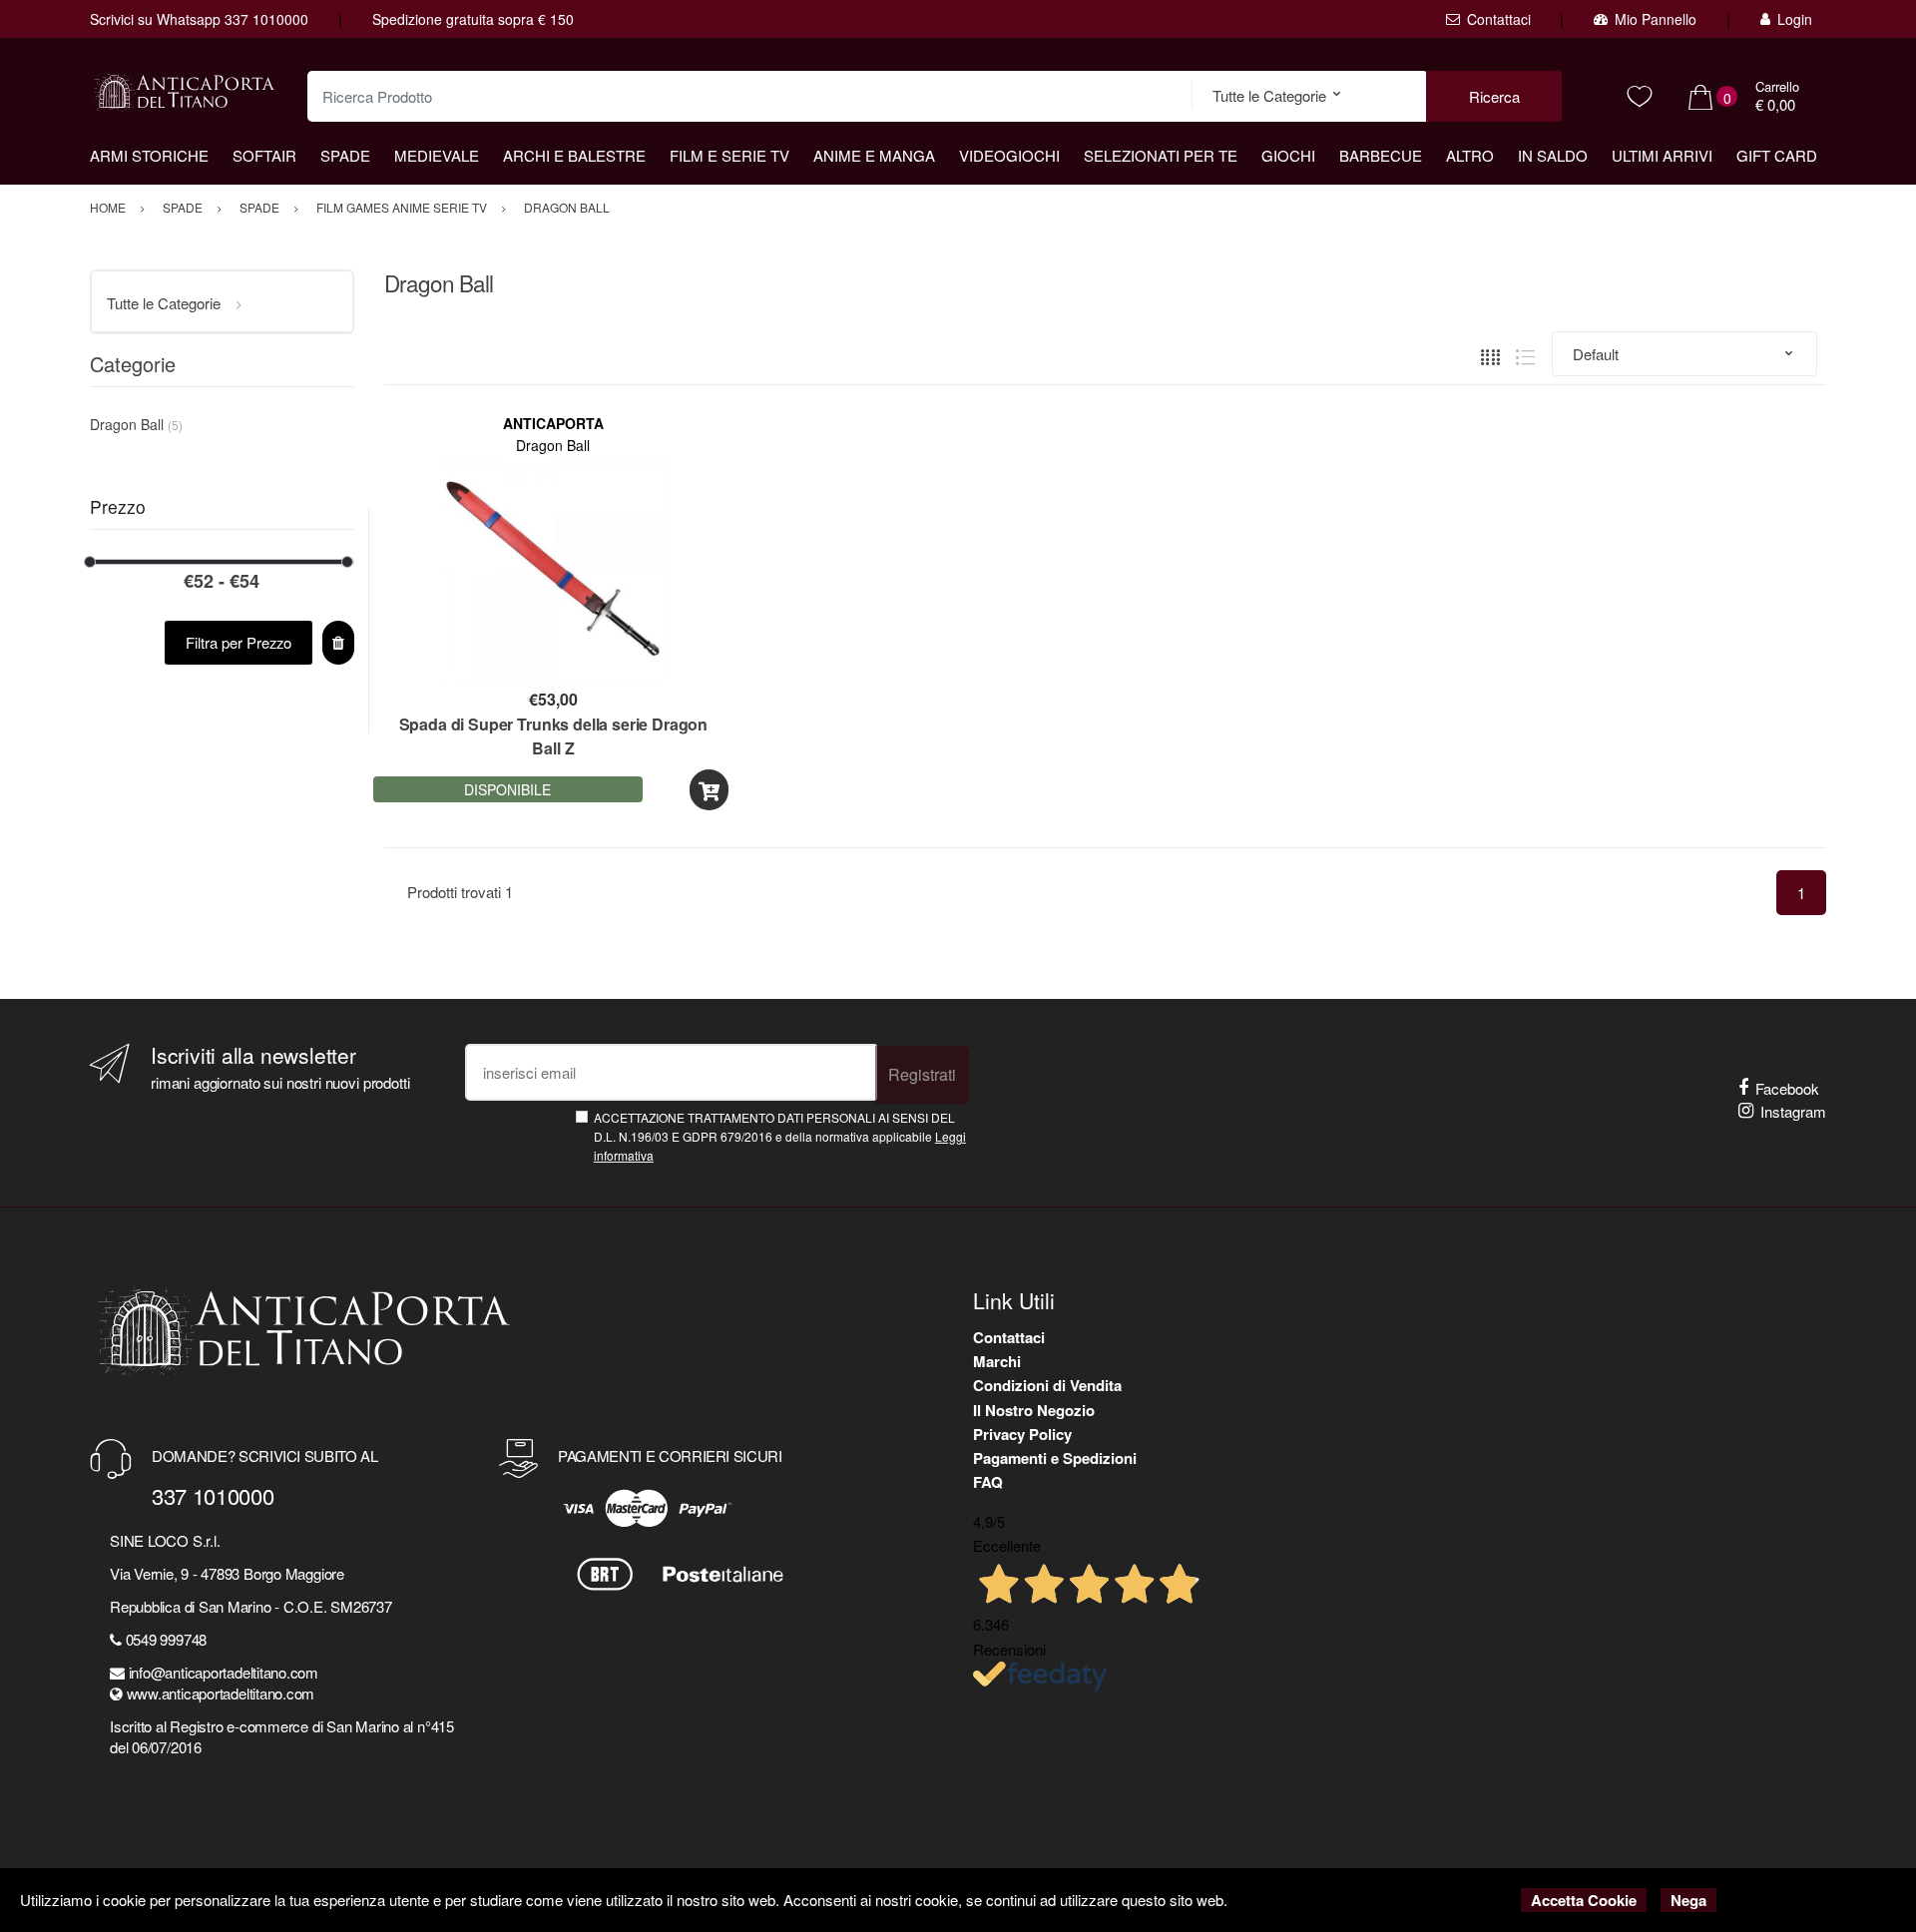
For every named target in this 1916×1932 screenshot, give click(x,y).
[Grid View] (1490, 354)
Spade (345, 155)
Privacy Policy (1022, 1434)
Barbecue (1381, 155)
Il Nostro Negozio (1034, 1410)
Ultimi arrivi (1662, 155)
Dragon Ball (553, 445)
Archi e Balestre (574, 155)
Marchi (997, 1361)
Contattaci (1499, 19)
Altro (1470, 155)
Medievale (437, 155)
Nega (1688, 1900)
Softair (264, 155)
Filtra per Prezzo (239, 642)
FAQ (988, 1482)
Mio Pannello (1656, 19)
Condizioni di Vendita (1047, 1385)
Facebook (1787, 1088)
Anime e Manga (874, 155)
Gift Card (1777, 155)
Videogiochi (1009, 155)
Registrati (922, 1074)
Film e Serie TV (729, 155)
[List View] (1525, 354)
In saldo (1553, 155)
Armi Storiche (149, 155)
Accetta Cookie (1584, 1900)
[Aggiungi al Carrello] (709, 790)
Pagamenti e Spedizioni (1055, 1458)
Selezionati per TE (1161, 155)
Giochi (1288, 155)
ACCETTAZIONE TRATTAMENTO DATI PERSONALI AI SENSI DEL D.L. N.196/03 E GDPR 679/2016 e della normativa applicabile (780, 1137)
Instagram (1793, 1111)
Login (1795, 19)
